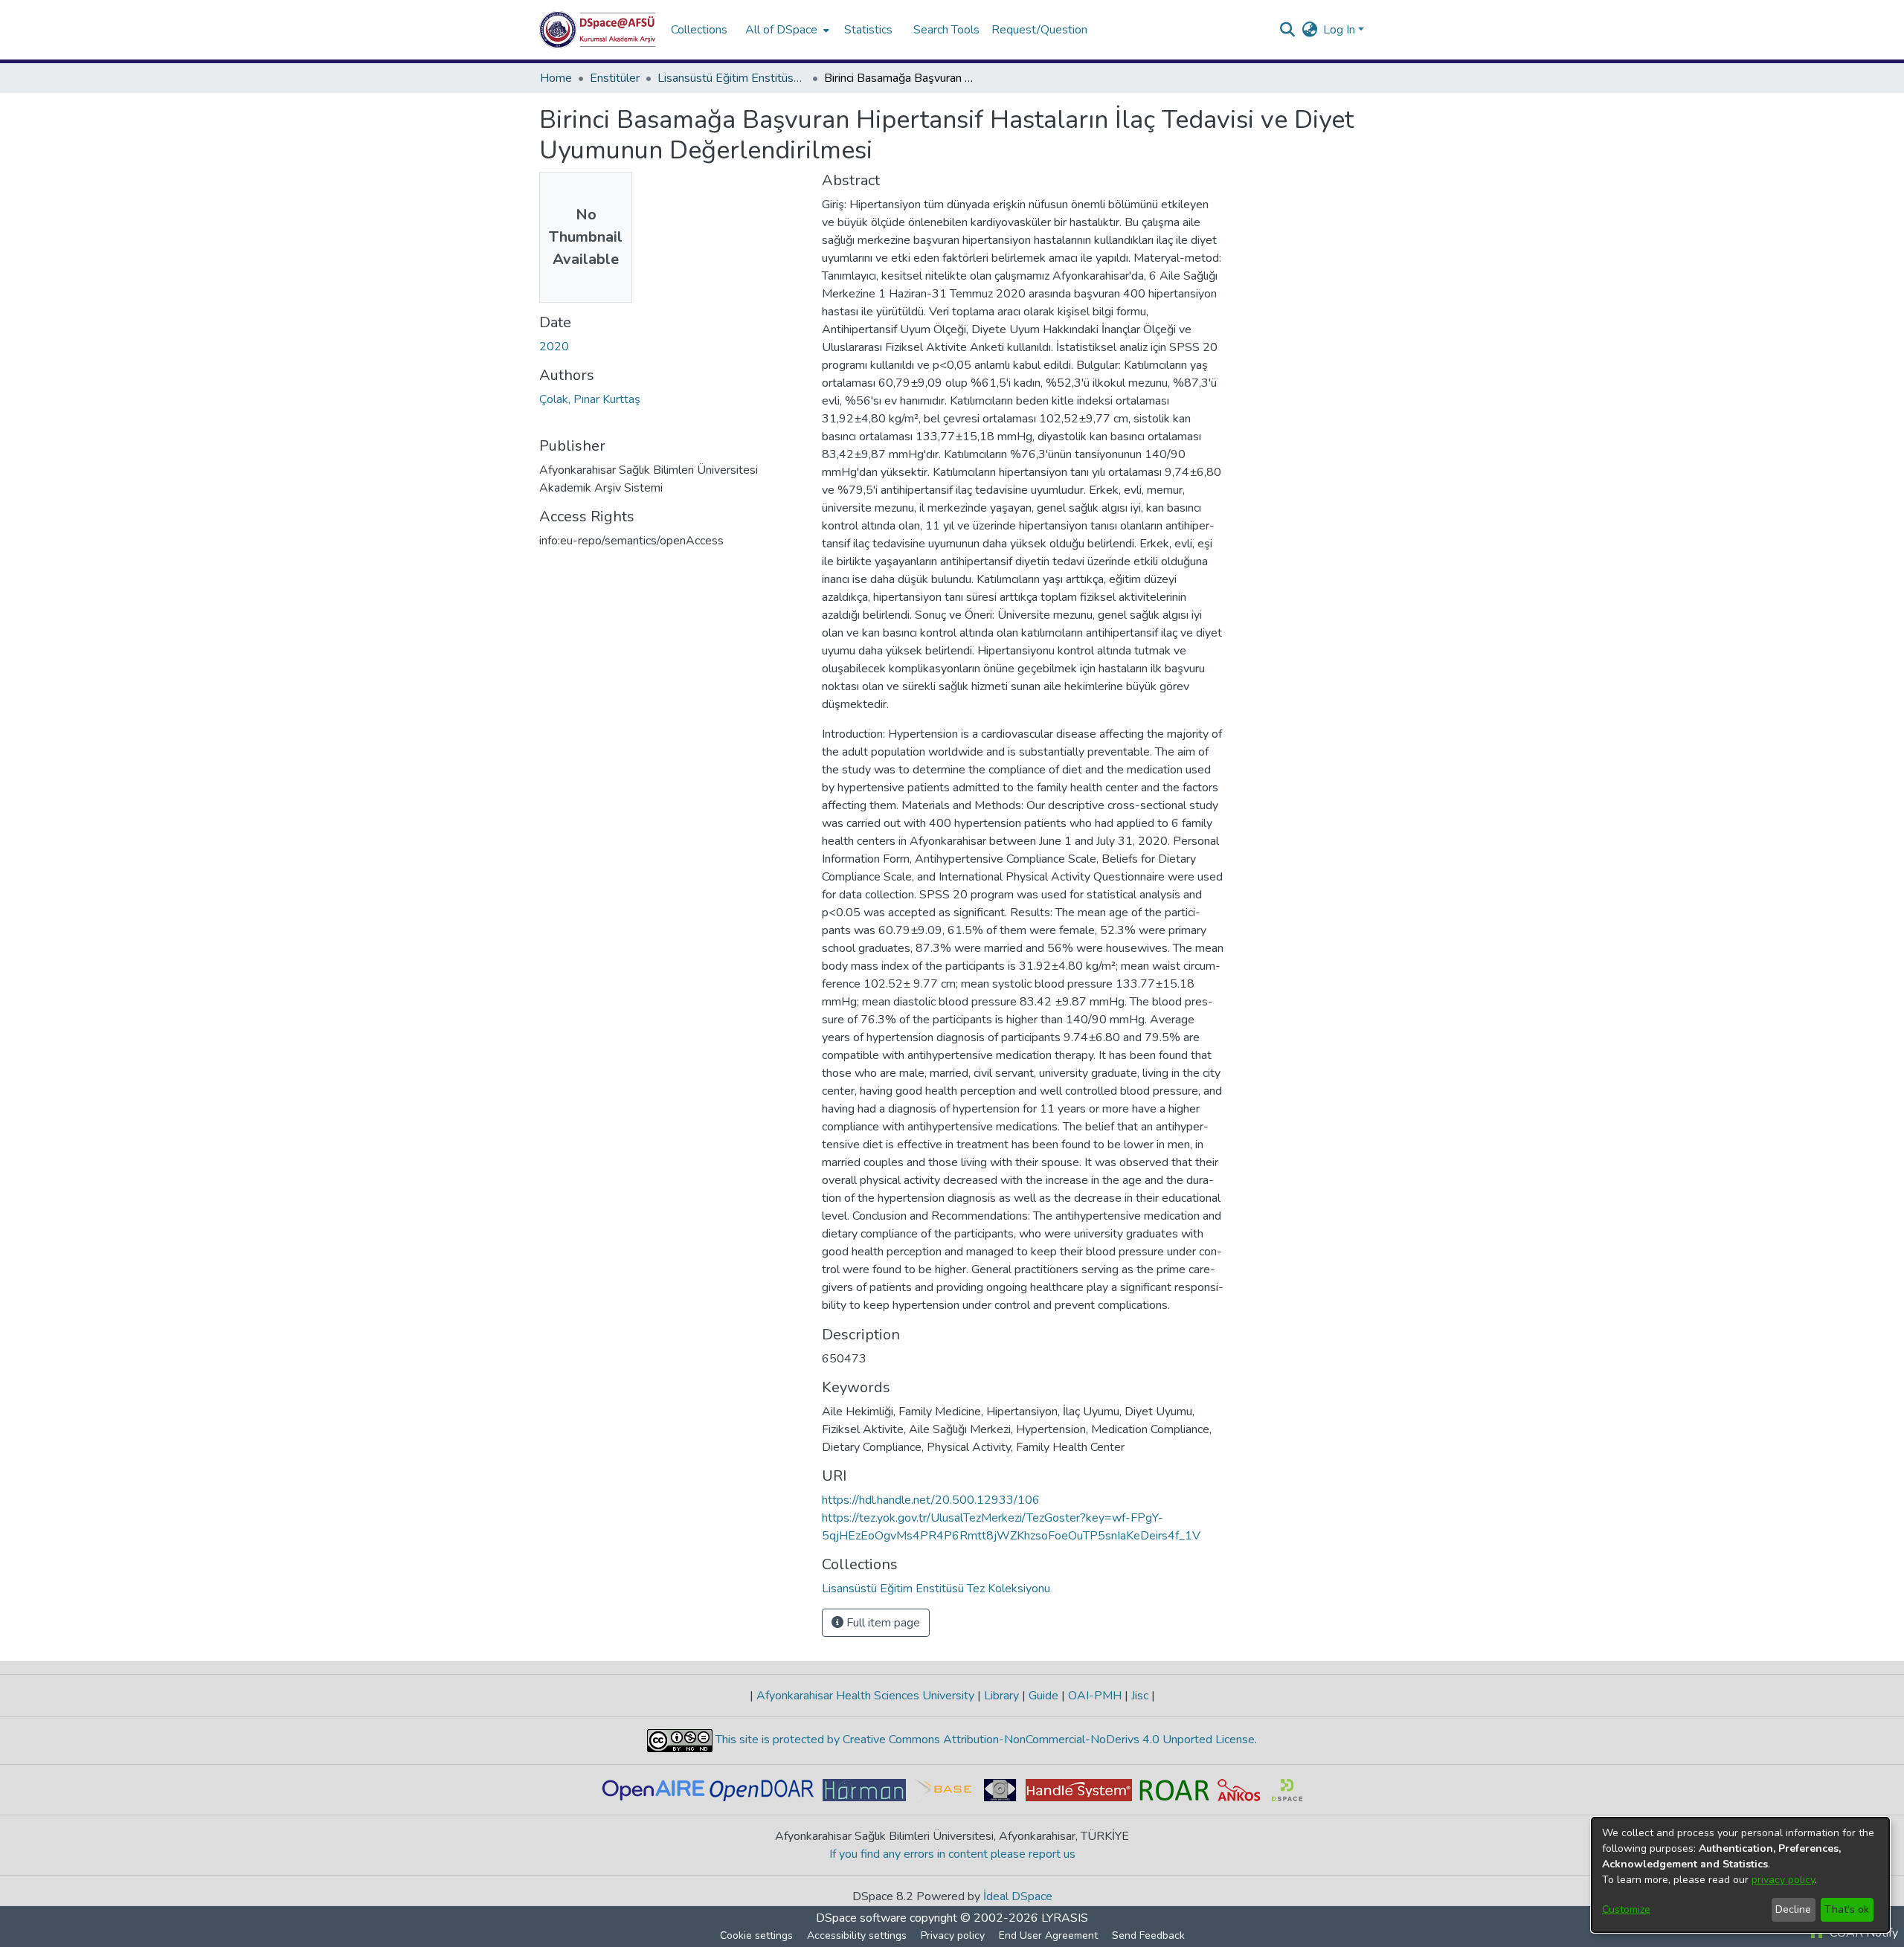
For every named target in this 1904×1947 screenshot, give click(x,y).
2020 (554, 347)
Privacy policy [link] (953, 1935)
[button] (598, 30)
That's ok (1847, 1909)
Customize (1626, 1909)
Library (1001, 1696)
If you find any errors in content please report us (952, 1854)
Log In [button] (1341, 30)
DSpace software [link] (861, 1918)
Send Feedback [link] (1148, 1935)
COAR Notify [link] (1862, 1933)
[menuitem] (786, 30)
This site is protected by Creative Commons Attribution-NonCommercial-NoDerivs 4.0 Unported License (984, 1740)
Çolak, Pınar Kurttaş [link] (590, 399)
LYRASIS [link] (1065, 1918)
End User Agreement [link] (1048, 1935)
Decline (1793, 1909)
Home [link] (556, 78)
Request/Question (1039, 30)
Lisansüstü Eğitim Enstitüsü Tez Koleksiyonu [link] (732, 78)
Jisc (1140, 1696)
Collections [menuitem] (699, 30)
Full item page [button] (882, 1623)
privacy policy (1783, 1880)
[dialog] (1740, 1875)
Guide (1043, 1696)
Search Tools (946, 30)
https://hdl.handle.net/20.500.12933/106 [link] (931, 1500)
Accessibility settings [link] (857, 1935)
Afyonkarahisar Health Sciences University (865, 1696)
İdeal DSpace (1018, 1896)
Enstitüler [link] (615, 78)
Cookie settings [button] (756, 1935)
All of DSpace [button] (781, 30)
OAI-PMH (1095, 1696)
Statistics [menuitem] (868, 30)
